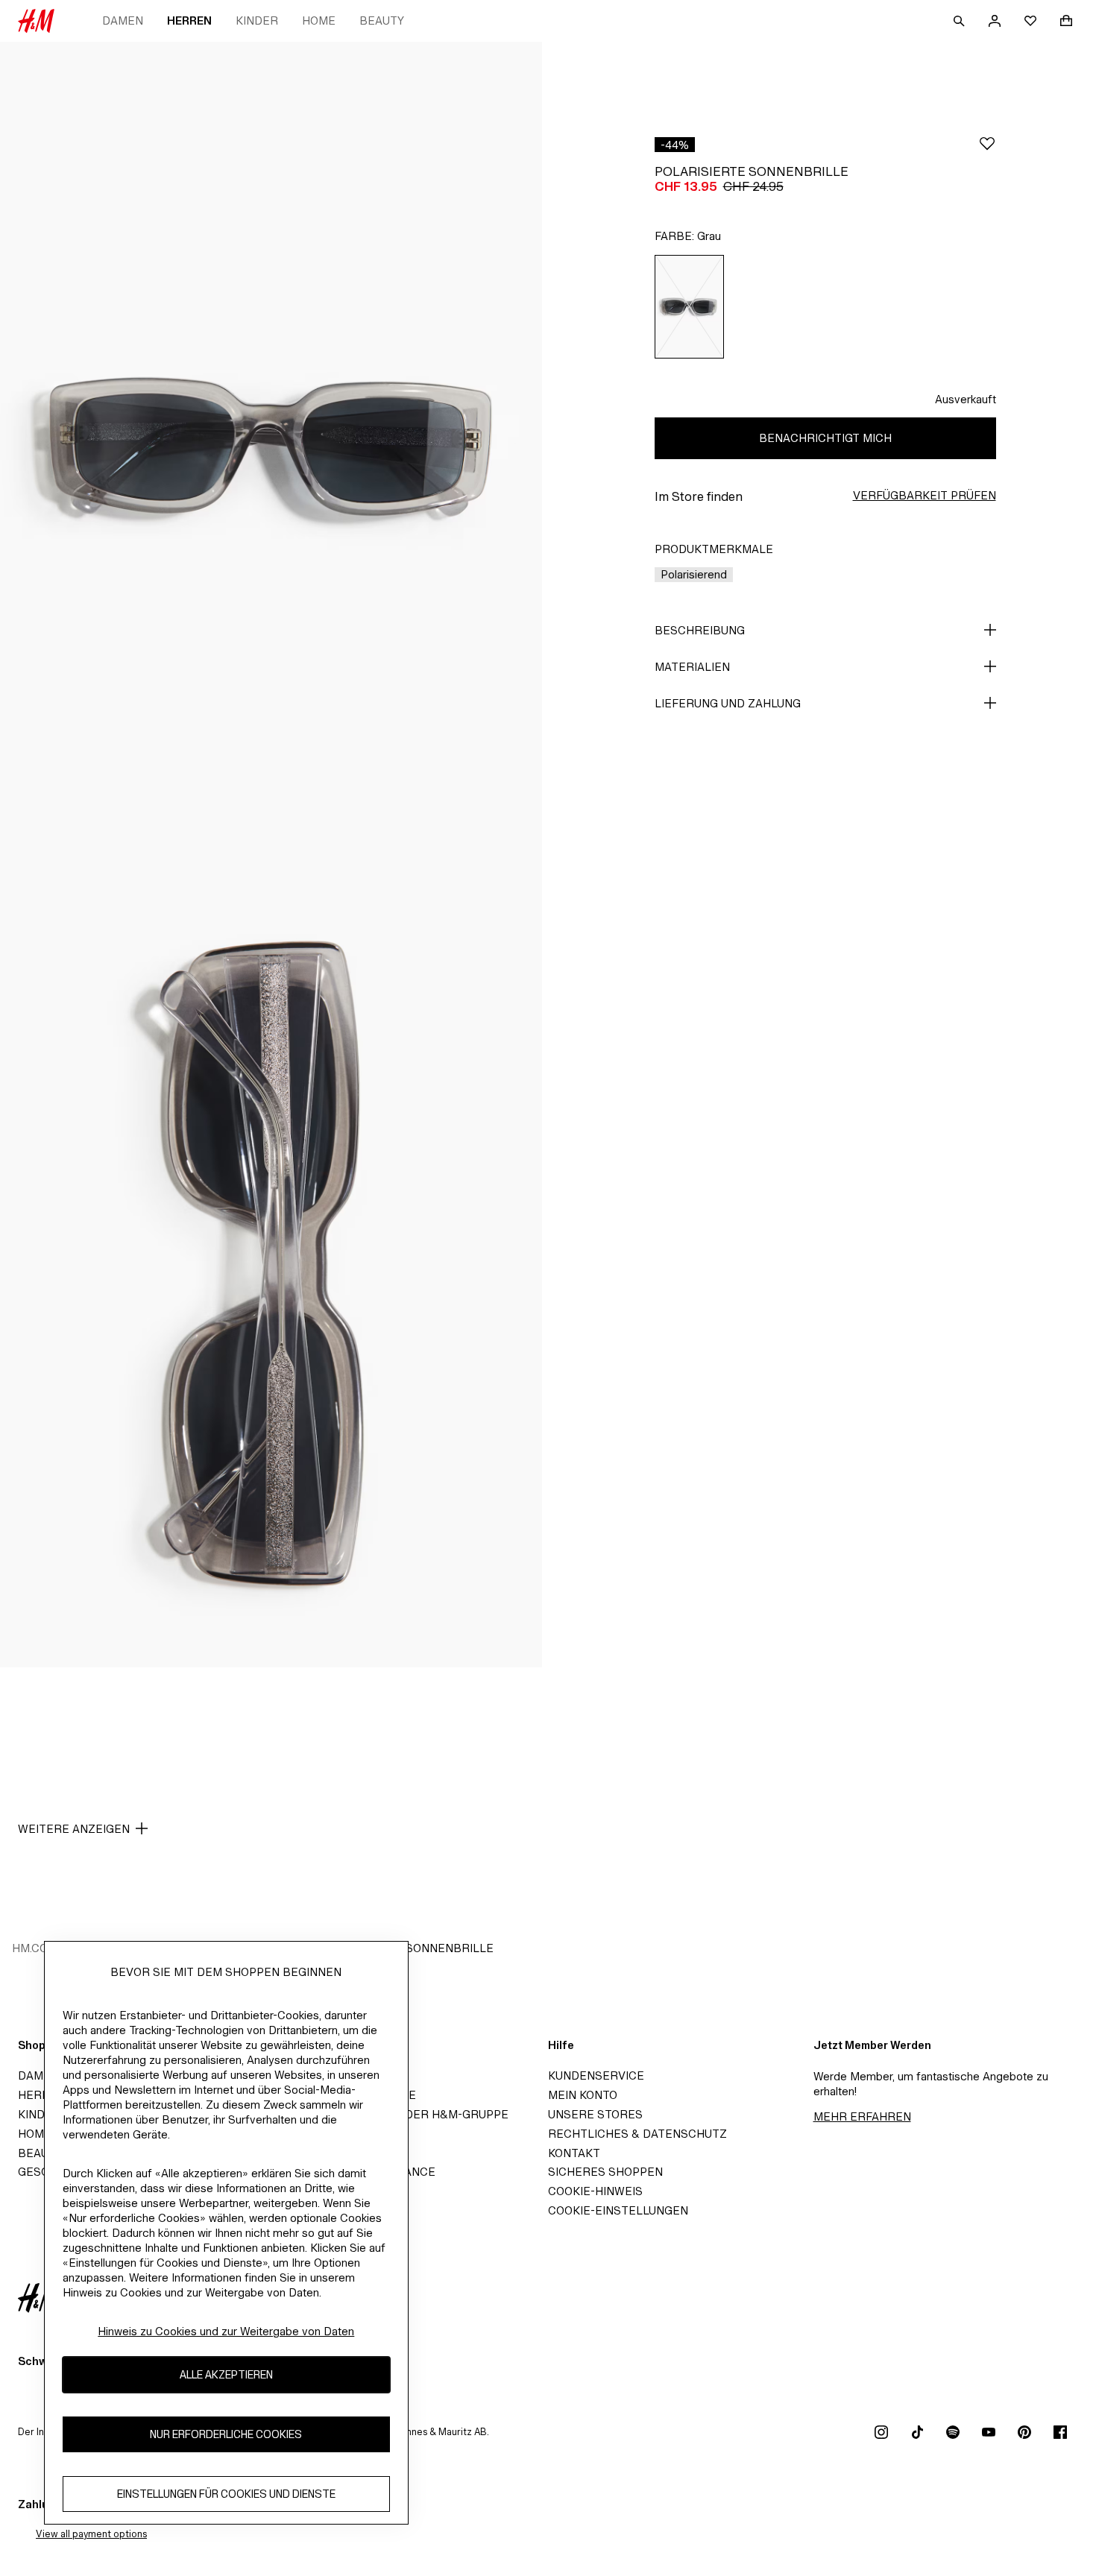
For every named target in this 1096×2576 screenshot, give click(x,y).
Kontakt (574, 2153)
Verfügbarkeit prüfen (925, 495)
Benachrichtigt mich (825, 438)
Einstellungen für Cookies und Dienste (226, 2494)
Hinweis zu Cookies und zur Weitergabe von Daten (226, 2331)
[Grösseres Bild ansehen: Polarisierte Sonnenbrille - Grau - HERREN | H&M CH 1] (271, 448)
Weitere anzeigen (74, 1829)
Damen (123, 20)
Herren (189, 20)
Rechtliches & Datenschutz (637, 2134)
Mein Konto (583, 2095)
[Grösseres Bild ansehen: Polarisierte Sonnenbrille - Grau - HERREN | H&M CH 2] (271, 1262)
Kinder (257, 20)
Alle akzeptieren (226, 2374)
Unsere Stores (595, 2114)
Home (319, 20)
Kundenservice (596, 2075)
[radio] (690, 307)
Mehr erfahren (862, 2116)
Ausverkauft (966, 399)
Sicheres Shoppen (605, 2172)
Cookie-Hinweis (595, 2191)
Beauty (382, 20)
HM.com (35, 1948)
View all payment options (91, 2534)
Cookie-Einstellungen (618, 2210)
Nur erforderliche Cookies (226, 2434)
